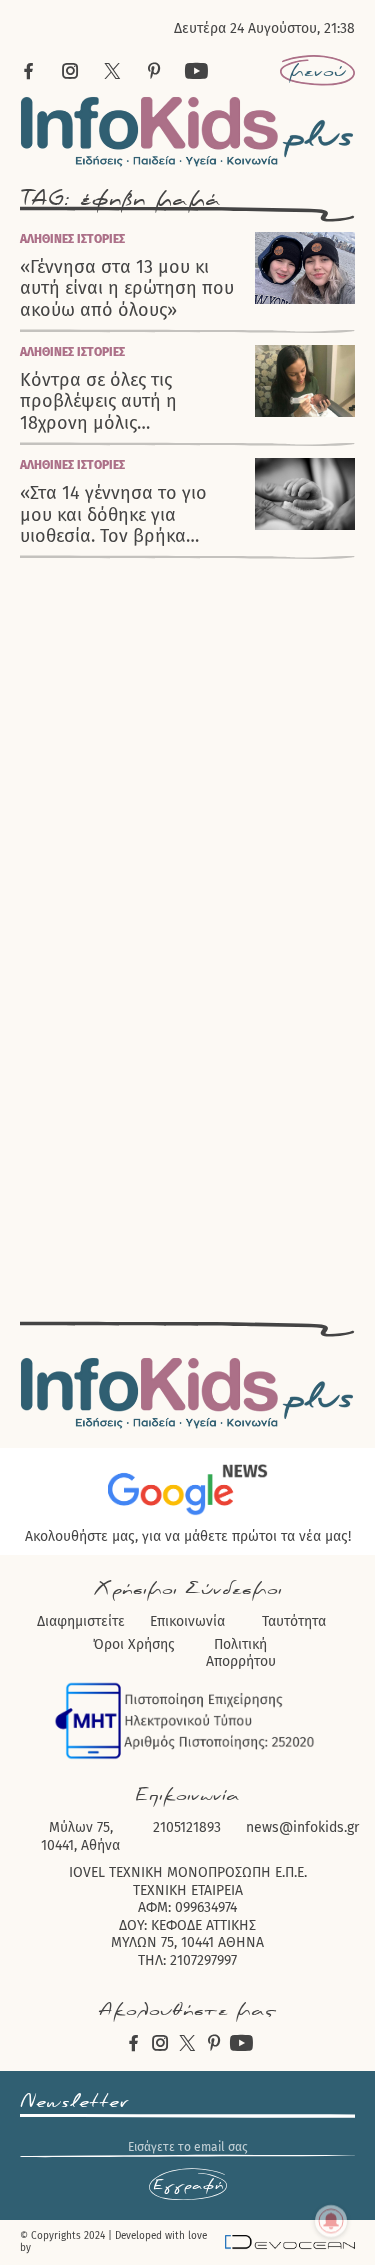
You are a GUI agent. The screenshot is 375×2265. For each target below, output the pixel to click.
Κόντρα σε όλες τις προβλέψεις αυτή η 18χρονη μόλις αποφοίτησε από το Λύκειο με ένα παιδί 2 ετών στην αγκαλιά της (130, 402)
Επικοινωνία (187, 1621)
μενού (317, 71)
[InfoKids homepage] (187, 131)
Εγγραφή (188, 2185)
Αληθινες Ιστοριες (72, 239)
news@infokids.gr (302, 1827)
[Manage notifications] (331, 2221)
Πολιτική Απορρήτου (241, 1653)
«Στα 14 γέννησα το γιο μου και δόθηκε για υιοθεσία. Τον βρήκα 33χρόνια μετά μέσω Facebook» (113, 515)
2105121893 (187, 1827)
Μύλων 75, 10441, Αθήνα (80, 1836)
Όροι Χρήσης (134, 1644)
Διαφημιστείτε (81, 1621)
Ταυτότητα (294, 1621)
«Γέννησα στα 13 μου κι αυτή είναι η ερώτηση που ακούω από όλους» (127, 289)
